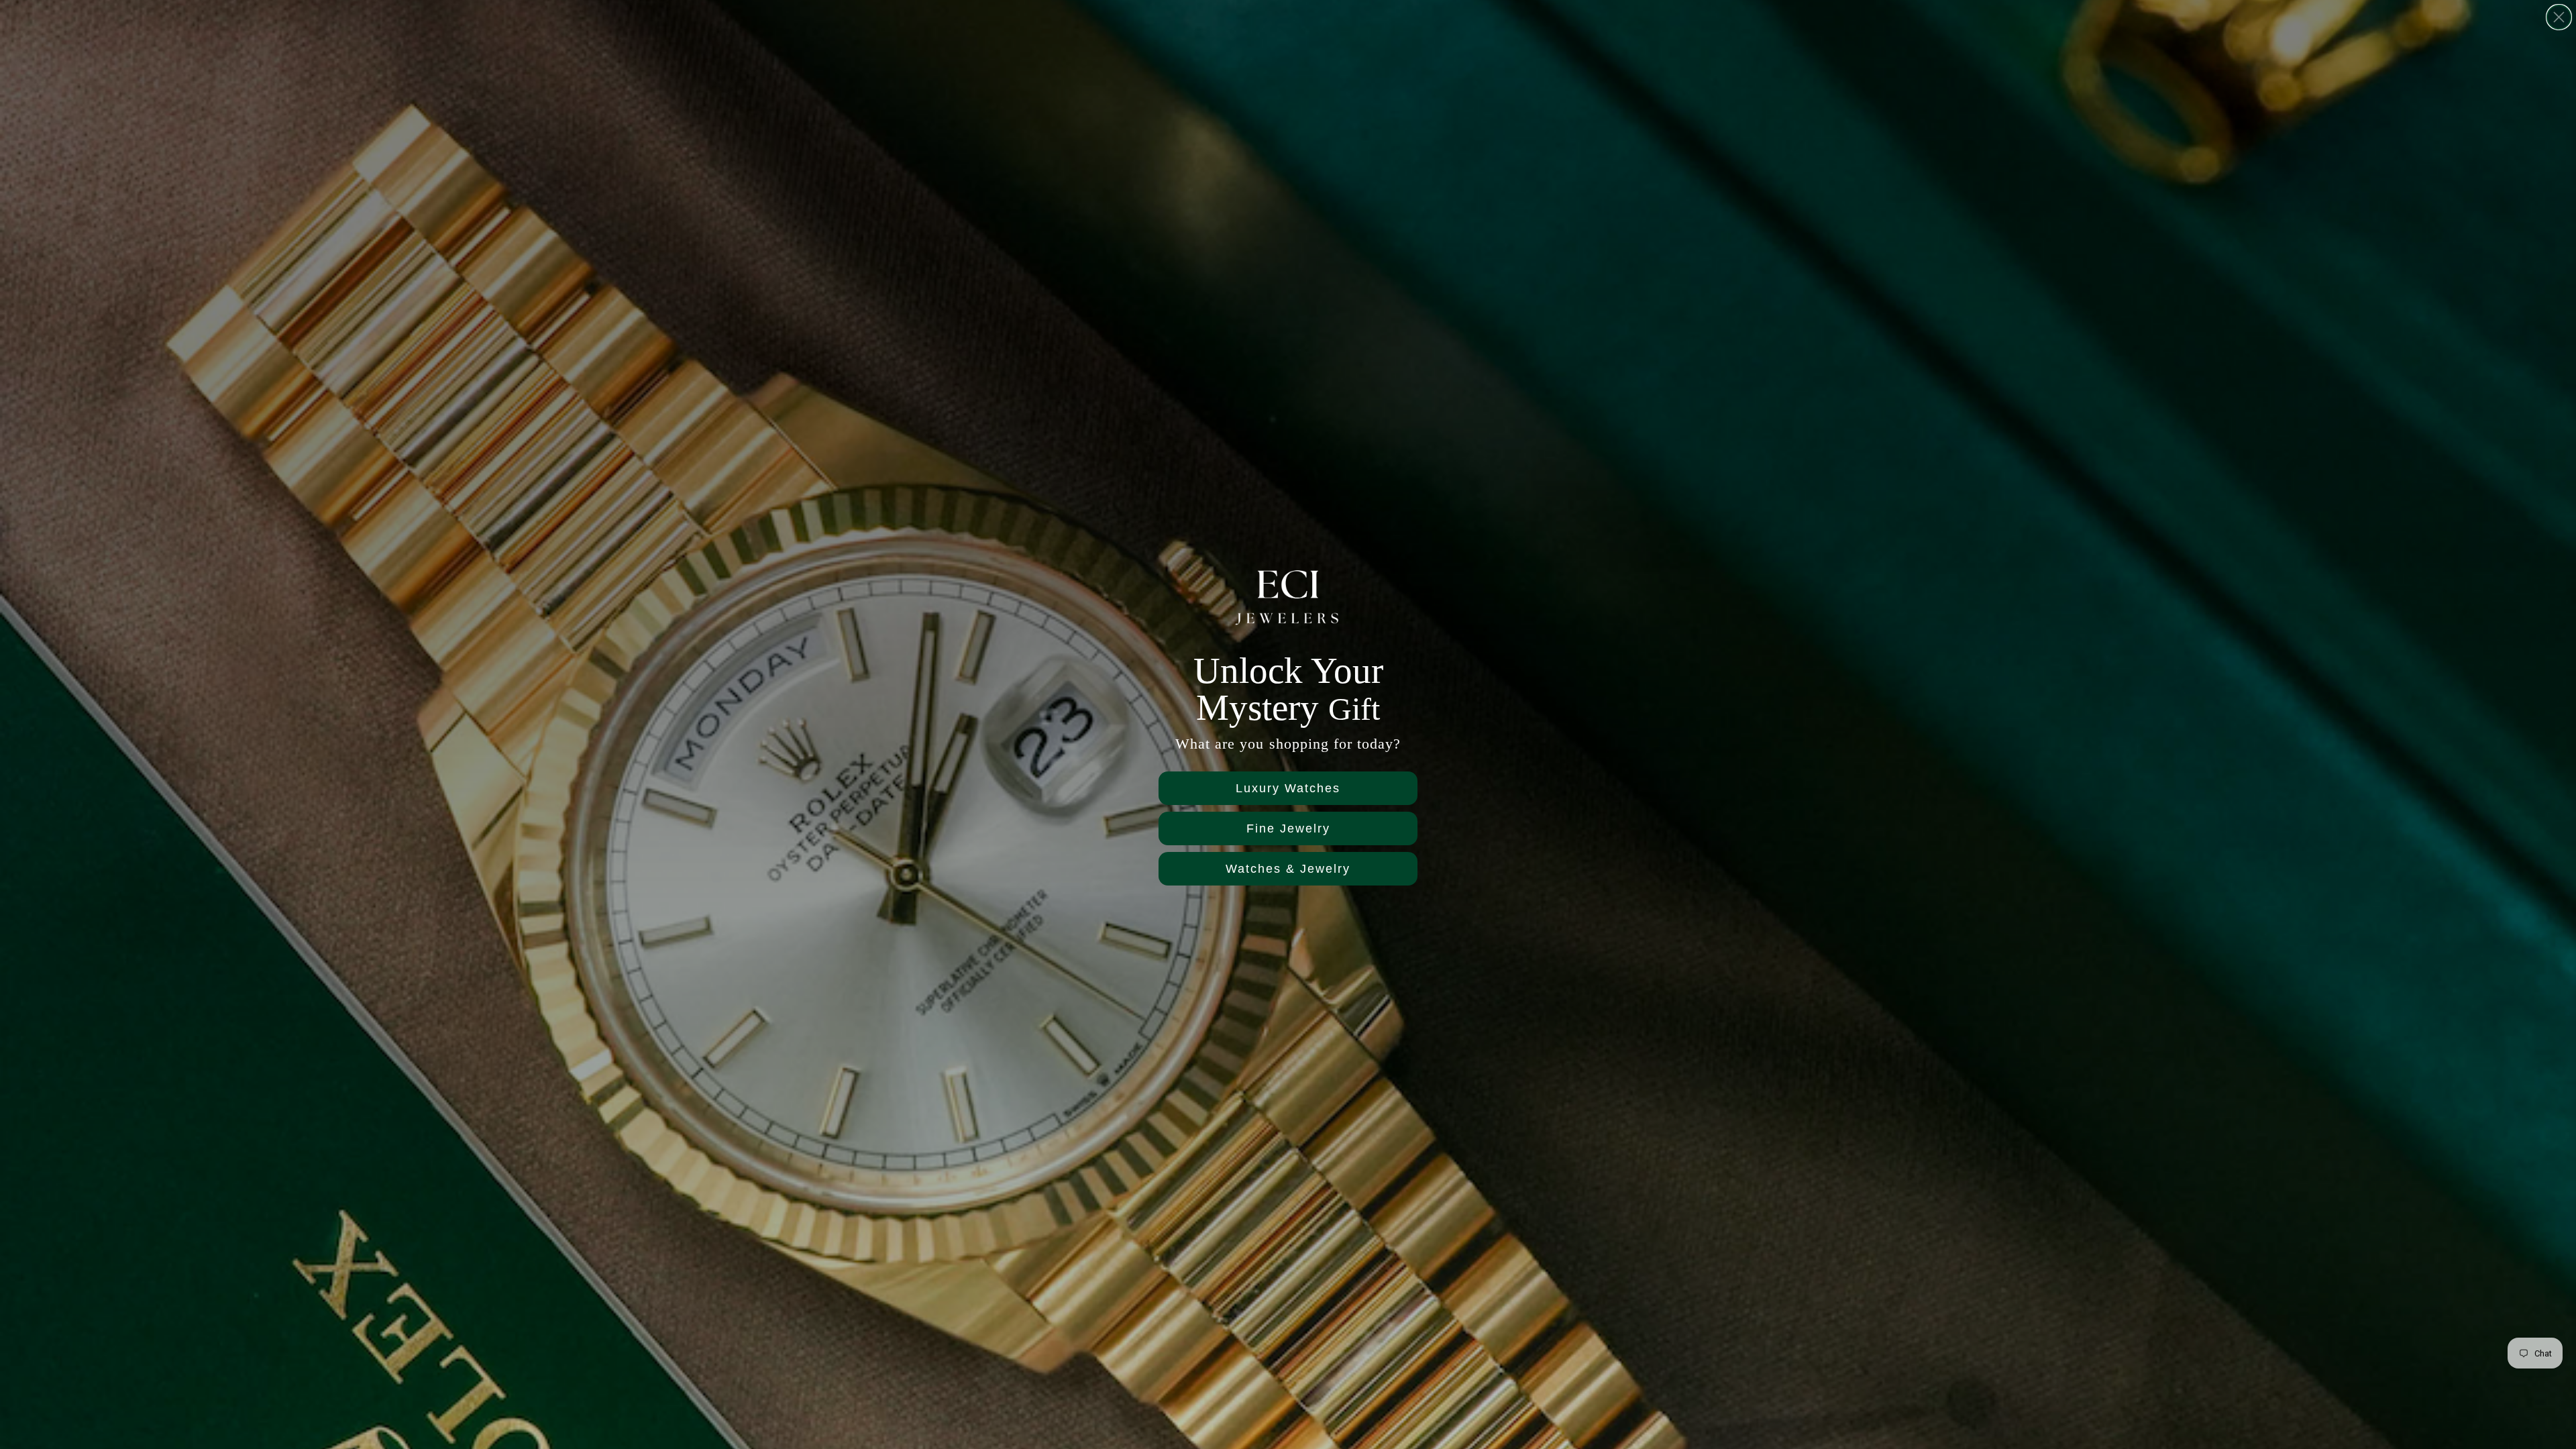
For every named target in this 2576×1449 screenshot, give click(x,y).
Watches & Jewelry (1288, 869)
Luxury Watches (1288, 788)
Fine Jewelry (1288, 828)
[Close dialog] (2559, 17)
